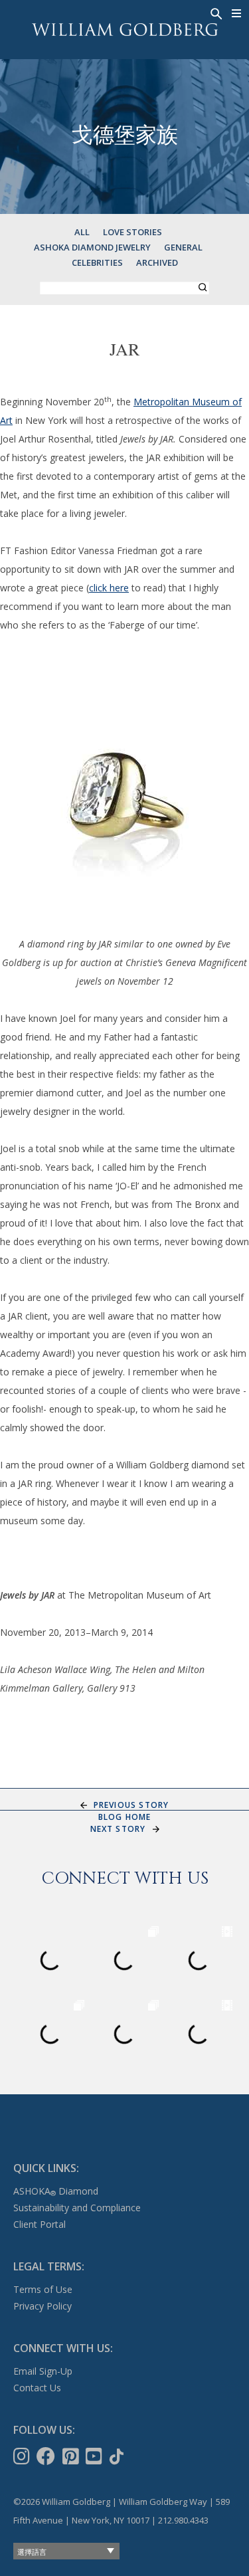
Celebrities (97, 262)
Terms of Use (43, 2289)
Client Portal (40, 2224)
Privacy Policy (42, 2306)
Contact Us (37, 2388)
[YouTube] (95, 2456)
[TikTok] (118, 2456)
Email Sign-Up (43, 2371)
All (82, 232)
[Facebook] (47, 2456)
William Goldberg (125, 30)
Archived (157, 262)
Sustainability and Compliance (77, 2208)
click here (109, 588)
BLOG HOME (125, 1817)
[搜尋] (215, 13)
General (183, 247)
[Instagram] (23, 2456)
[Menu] (237, 13)
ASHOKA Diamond (56, 2191)
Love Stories (132, 232)
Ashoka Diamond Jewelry (92, 247)
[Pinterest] (72, 2456)
